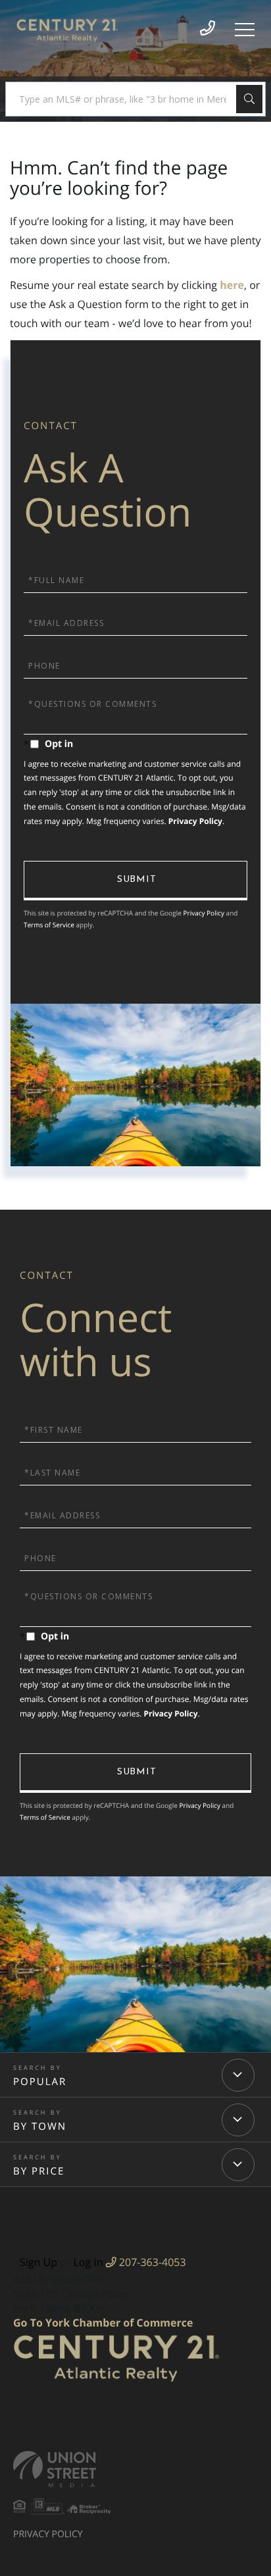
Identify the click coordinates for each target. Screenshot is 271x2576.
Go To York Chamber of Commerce (103, 2323)
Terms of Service (49, 925)
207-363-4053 (151, 2262)
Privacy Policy (195, 821)
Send (135, 881)
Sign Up (38, 2262)
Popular (40, 2082)
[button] (249, 99)
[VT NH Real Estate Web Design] (135, 2469)
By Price (39, 2171)
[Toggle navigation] (245, 30)
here (232, 285)
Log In (88, 2262)
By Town (40, 2126)
